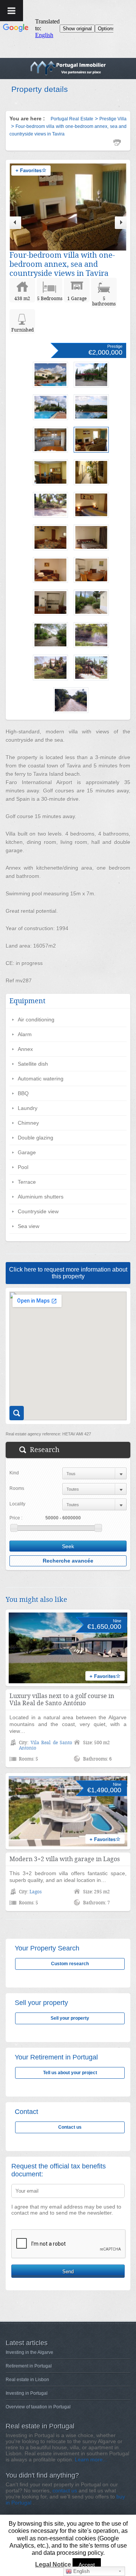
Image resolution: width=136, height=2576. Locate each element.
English (81, 2571)
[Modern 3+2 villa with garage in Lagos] (68, 1811)
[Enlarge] (17, 1413)
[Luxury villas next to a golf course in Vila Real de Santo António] (68, 1648)
